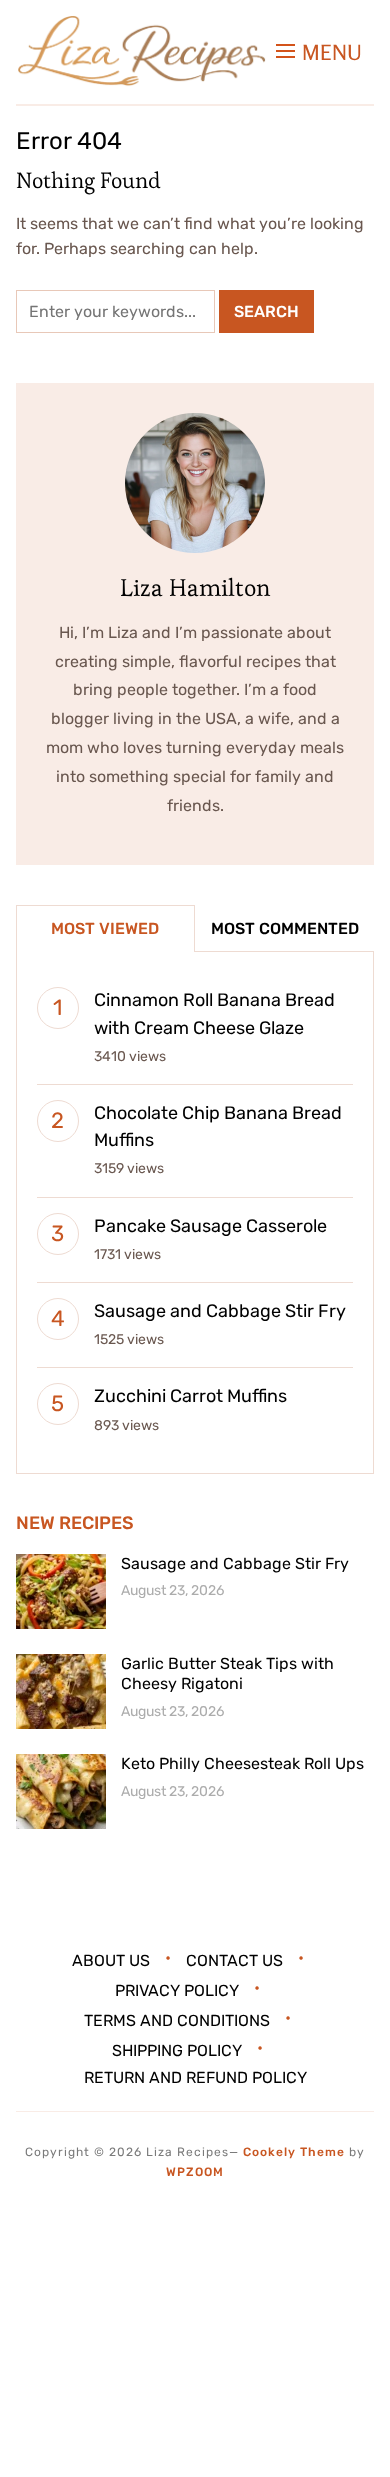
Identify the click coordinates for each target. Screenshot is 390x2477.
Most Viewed (105, 928)
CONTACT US (234, 1960)
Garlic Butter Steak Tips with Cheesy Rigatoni (227, 1674)
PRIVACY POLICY (177, 1990)
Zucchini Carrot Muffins (190, 1396)
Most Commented (285, 928)
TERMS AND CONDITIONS (177, 2019)
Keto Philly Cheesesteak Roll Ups (242, 1763)
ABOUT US (111, 1960)
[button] (319, 52)
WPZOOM (195, 2172)
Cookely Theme (294, 2152)
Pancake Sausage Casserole (210, 1226)
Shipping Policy (177, 2049)
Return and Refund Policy (195, 2077)
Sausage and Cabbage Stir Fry (220, 1311)
